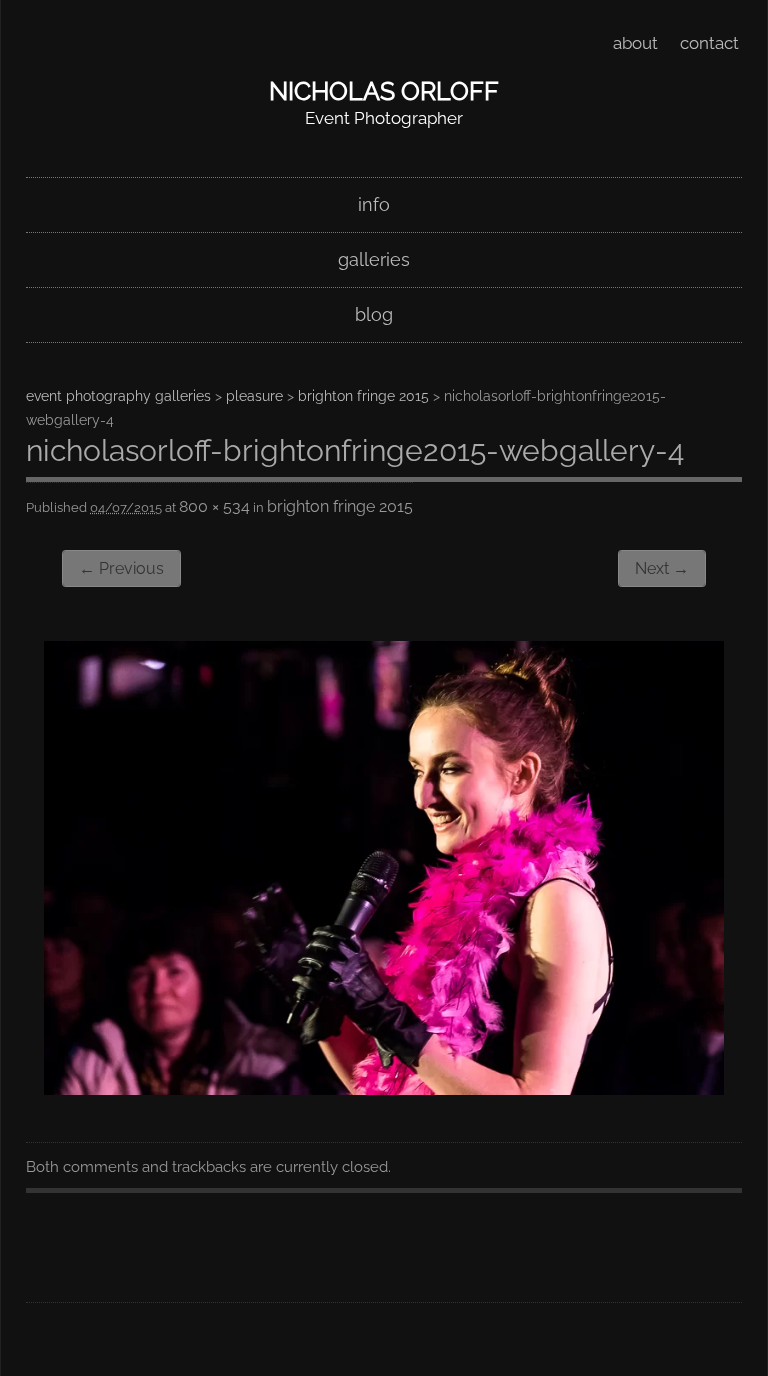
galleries (374, 259)
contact (709, 43)
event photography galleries (118, 396)
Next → (662, 568)
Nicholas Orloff (384, 91)
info (374, 204)
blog (374, 314)
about (635, 43)
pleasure (254, 396)
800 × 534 (214, 506)
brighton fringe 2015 (363, 396)
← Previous (121, 568)
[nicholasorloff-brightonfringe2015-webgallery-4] (384, 1088)
